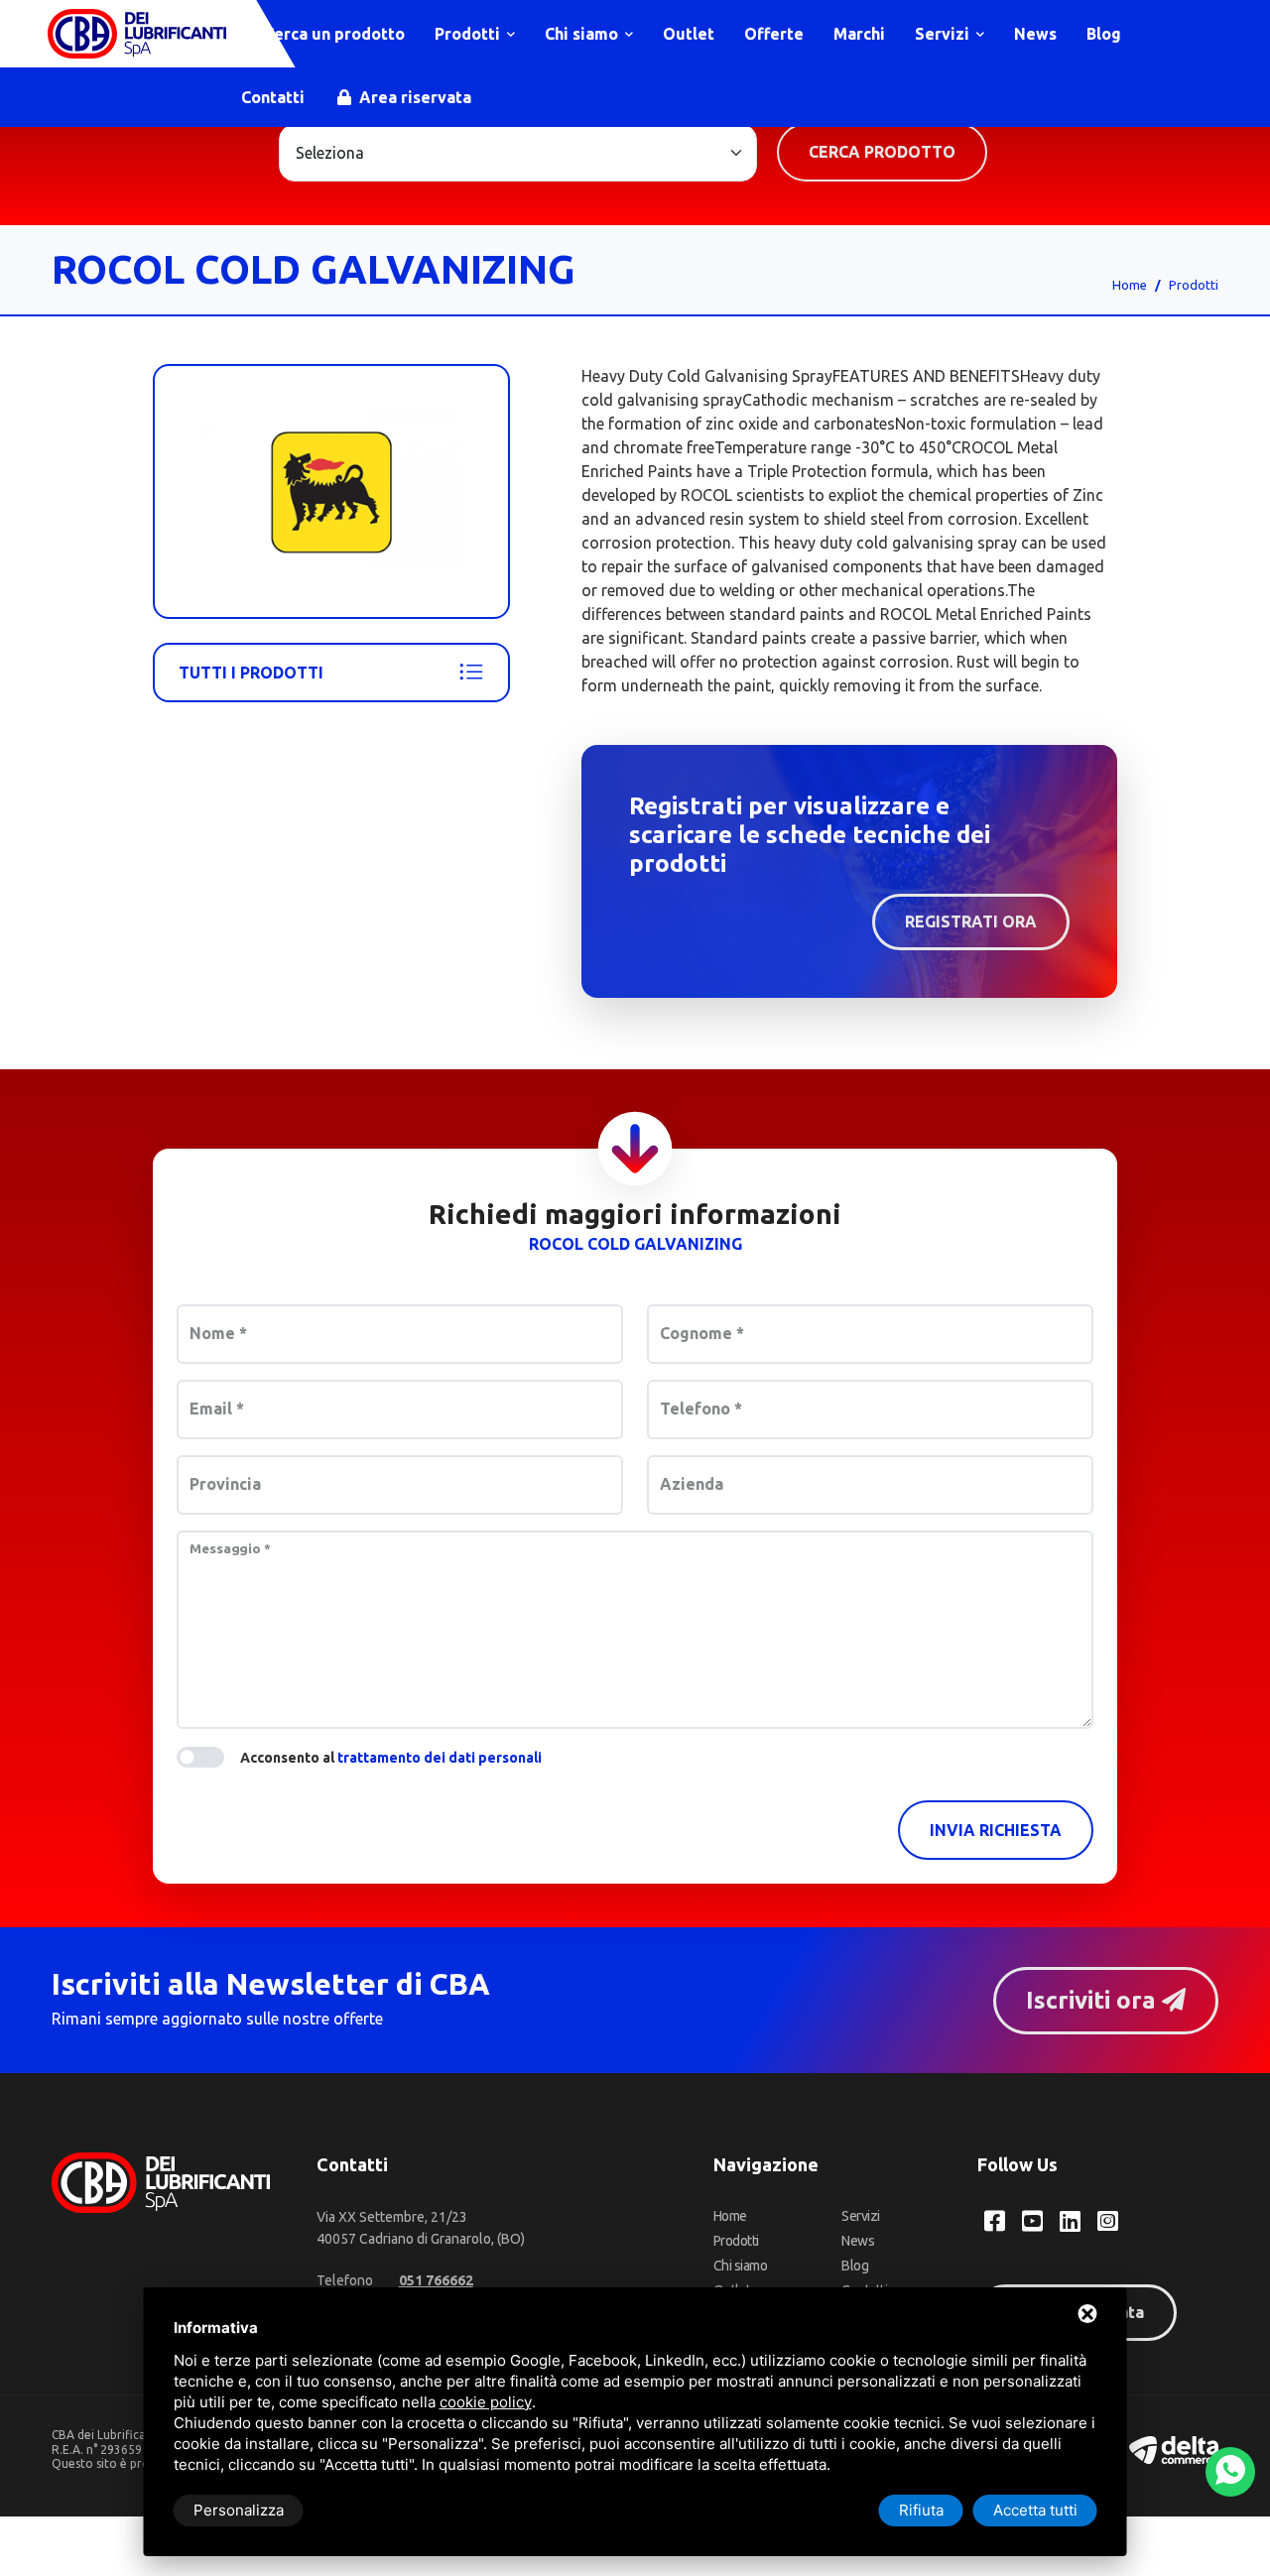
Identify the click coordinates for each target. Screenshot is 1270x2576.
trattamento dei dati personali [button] (440, 1758)
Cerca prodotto (882, 152)
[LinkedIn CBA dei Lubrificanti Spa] (1070, 2221)
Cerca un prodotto (332, 34)
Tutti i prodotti (251, 673)
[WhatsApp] (1230, 2472)
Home (1130, 285)
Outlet (689, 34)
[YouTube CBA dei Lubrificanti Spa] (1032, 2221)
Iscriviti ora (1094, 2000)
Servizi (944, 34)
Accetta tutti (1035, 2510)
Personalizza (239, 2510)
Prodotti (469, 34)
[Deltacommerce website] (1174, 2449)
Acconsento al (391, 1758)
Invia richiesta (996, 1830)
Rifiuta (921, 2510)
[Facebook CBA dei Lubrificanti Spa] (995, 2221)
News (1035, 34)
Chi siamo (583, 34)
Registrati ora (971, 921)
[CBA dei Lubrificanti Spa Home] (137, 34)
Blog (1104, 34)
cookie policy (486, 2402)
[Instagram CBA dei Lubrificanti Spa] (1108, 2221)
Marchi (859, 34)
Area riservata (413, 97)
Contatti (273, 97)
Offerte (774, 34)
